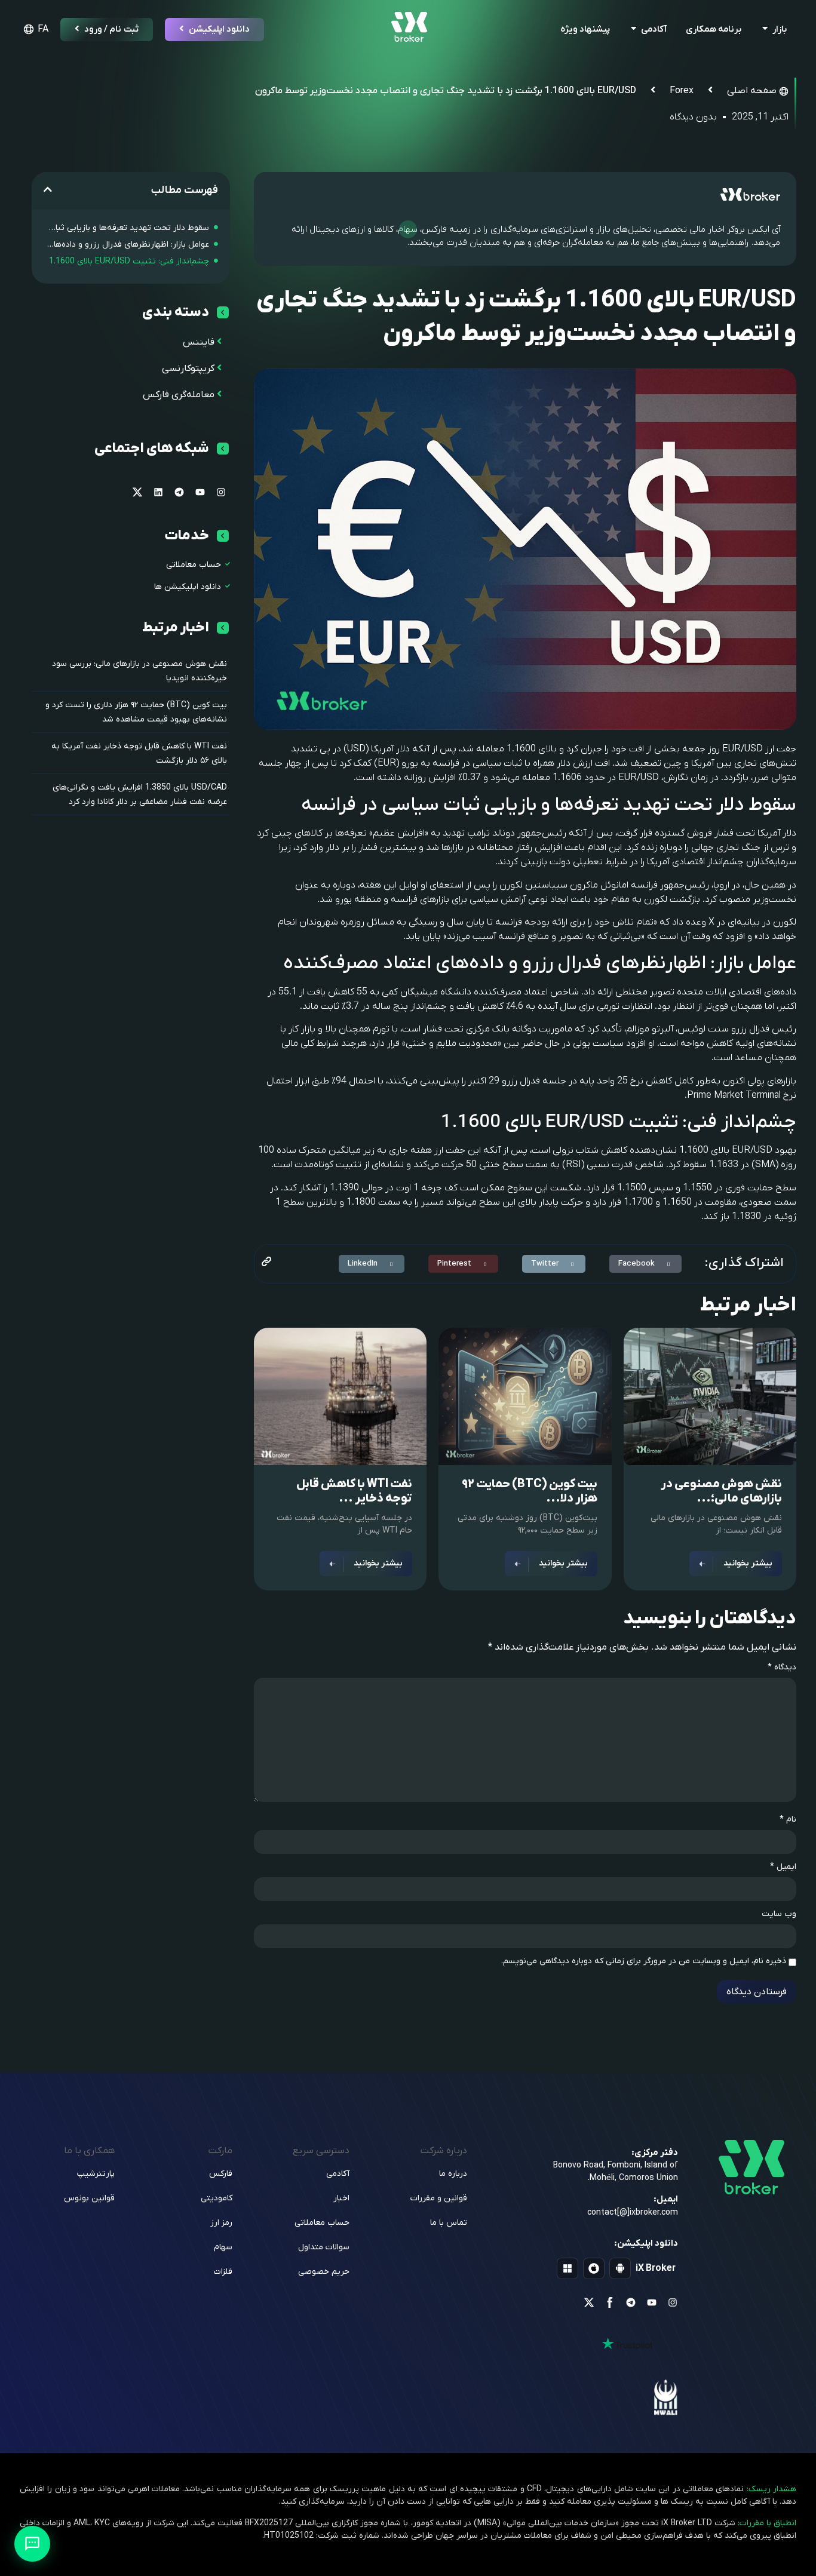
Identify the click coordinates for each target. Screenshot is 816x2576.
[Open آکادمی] (634, 30)
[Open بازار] (765, 30)
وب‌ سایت (779, 1914)
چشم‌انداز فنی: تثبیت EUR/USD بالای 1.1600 (129, 261)
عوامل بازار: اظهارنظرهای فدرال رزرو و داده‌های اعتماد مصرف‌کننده (126, 245)
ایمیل (783, 1867)
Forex (682, 91)
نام (788, 1820)
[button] (645, 1264)
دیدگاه (782, 1668)
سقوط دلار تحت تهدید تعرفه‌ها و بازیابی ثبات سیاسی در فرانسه (126, 228)
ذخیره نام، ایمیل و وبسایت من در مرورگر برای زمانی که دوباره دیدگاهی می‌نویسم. (644, 1961)
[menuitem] (34, 29)
